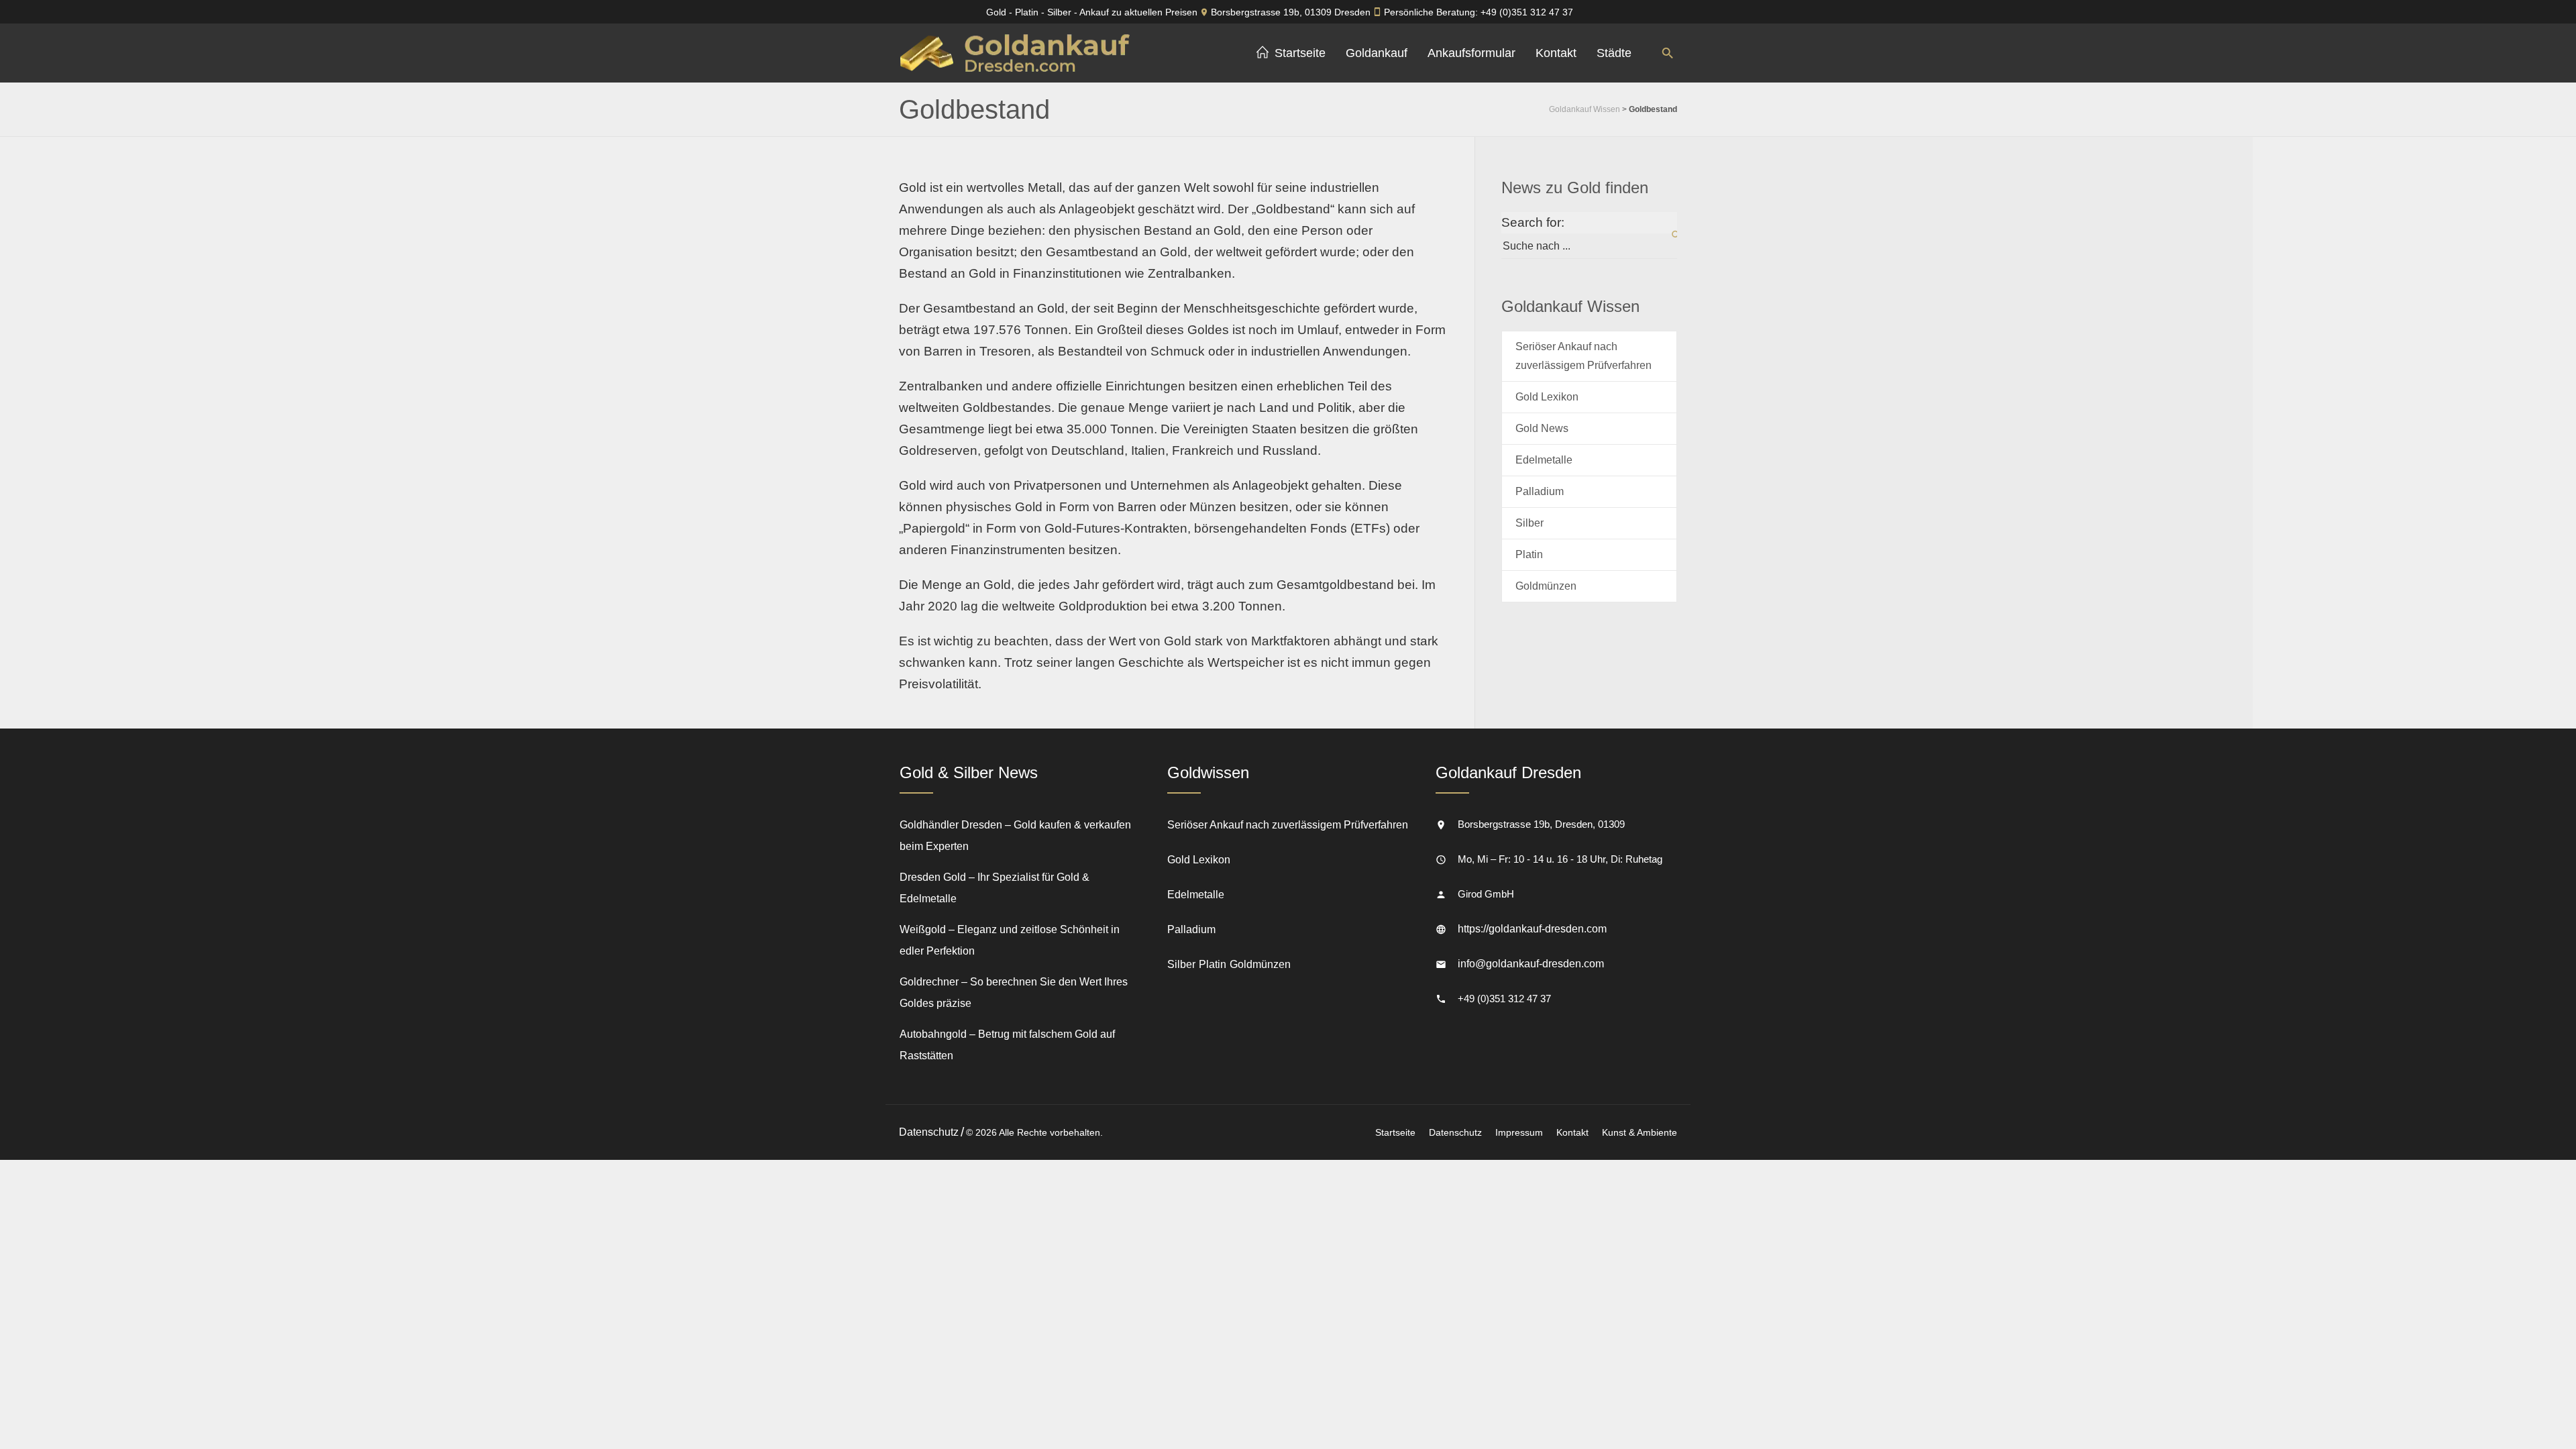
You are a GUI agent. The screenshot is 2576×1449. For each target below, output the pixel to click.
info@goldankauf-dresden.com (1531, 964)
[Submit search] (1668, 235)
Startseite (1395, 1132)
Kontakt (1572, 1132)
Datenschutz (1455, 1132)
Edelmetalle (1544, 460)
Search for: (1533, 222)
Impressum (1519, 1132)
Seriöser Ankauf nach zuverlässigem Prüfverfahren (1584, 356)
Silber (1529, 523)
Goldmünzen (1546, 586)
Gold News (1542, 428)
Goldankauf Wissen (1585, 109)
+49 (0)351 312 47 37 (1527, 12)
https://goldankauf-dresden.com (1532, 929)
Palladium (1540, 491)
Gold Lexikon (1547, 397)
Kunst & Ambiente (1640, 1132)
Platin (1529, 554)
